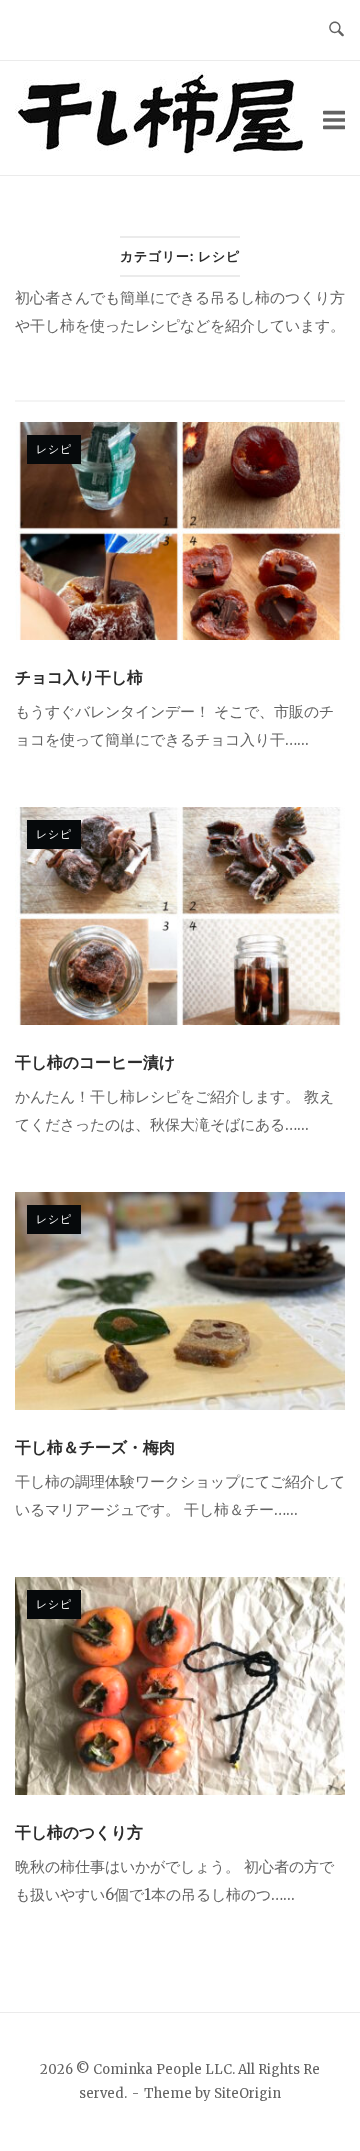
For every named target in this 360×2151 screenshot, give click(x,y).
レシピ (54, 448)
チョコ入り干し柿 (79, 677)
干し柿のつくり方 (79, 1832)
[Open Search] (336, 30)
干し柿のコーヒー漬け (95, 1062)
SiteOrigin (247, 2093)
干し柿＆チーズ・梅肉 (95, 1447)
